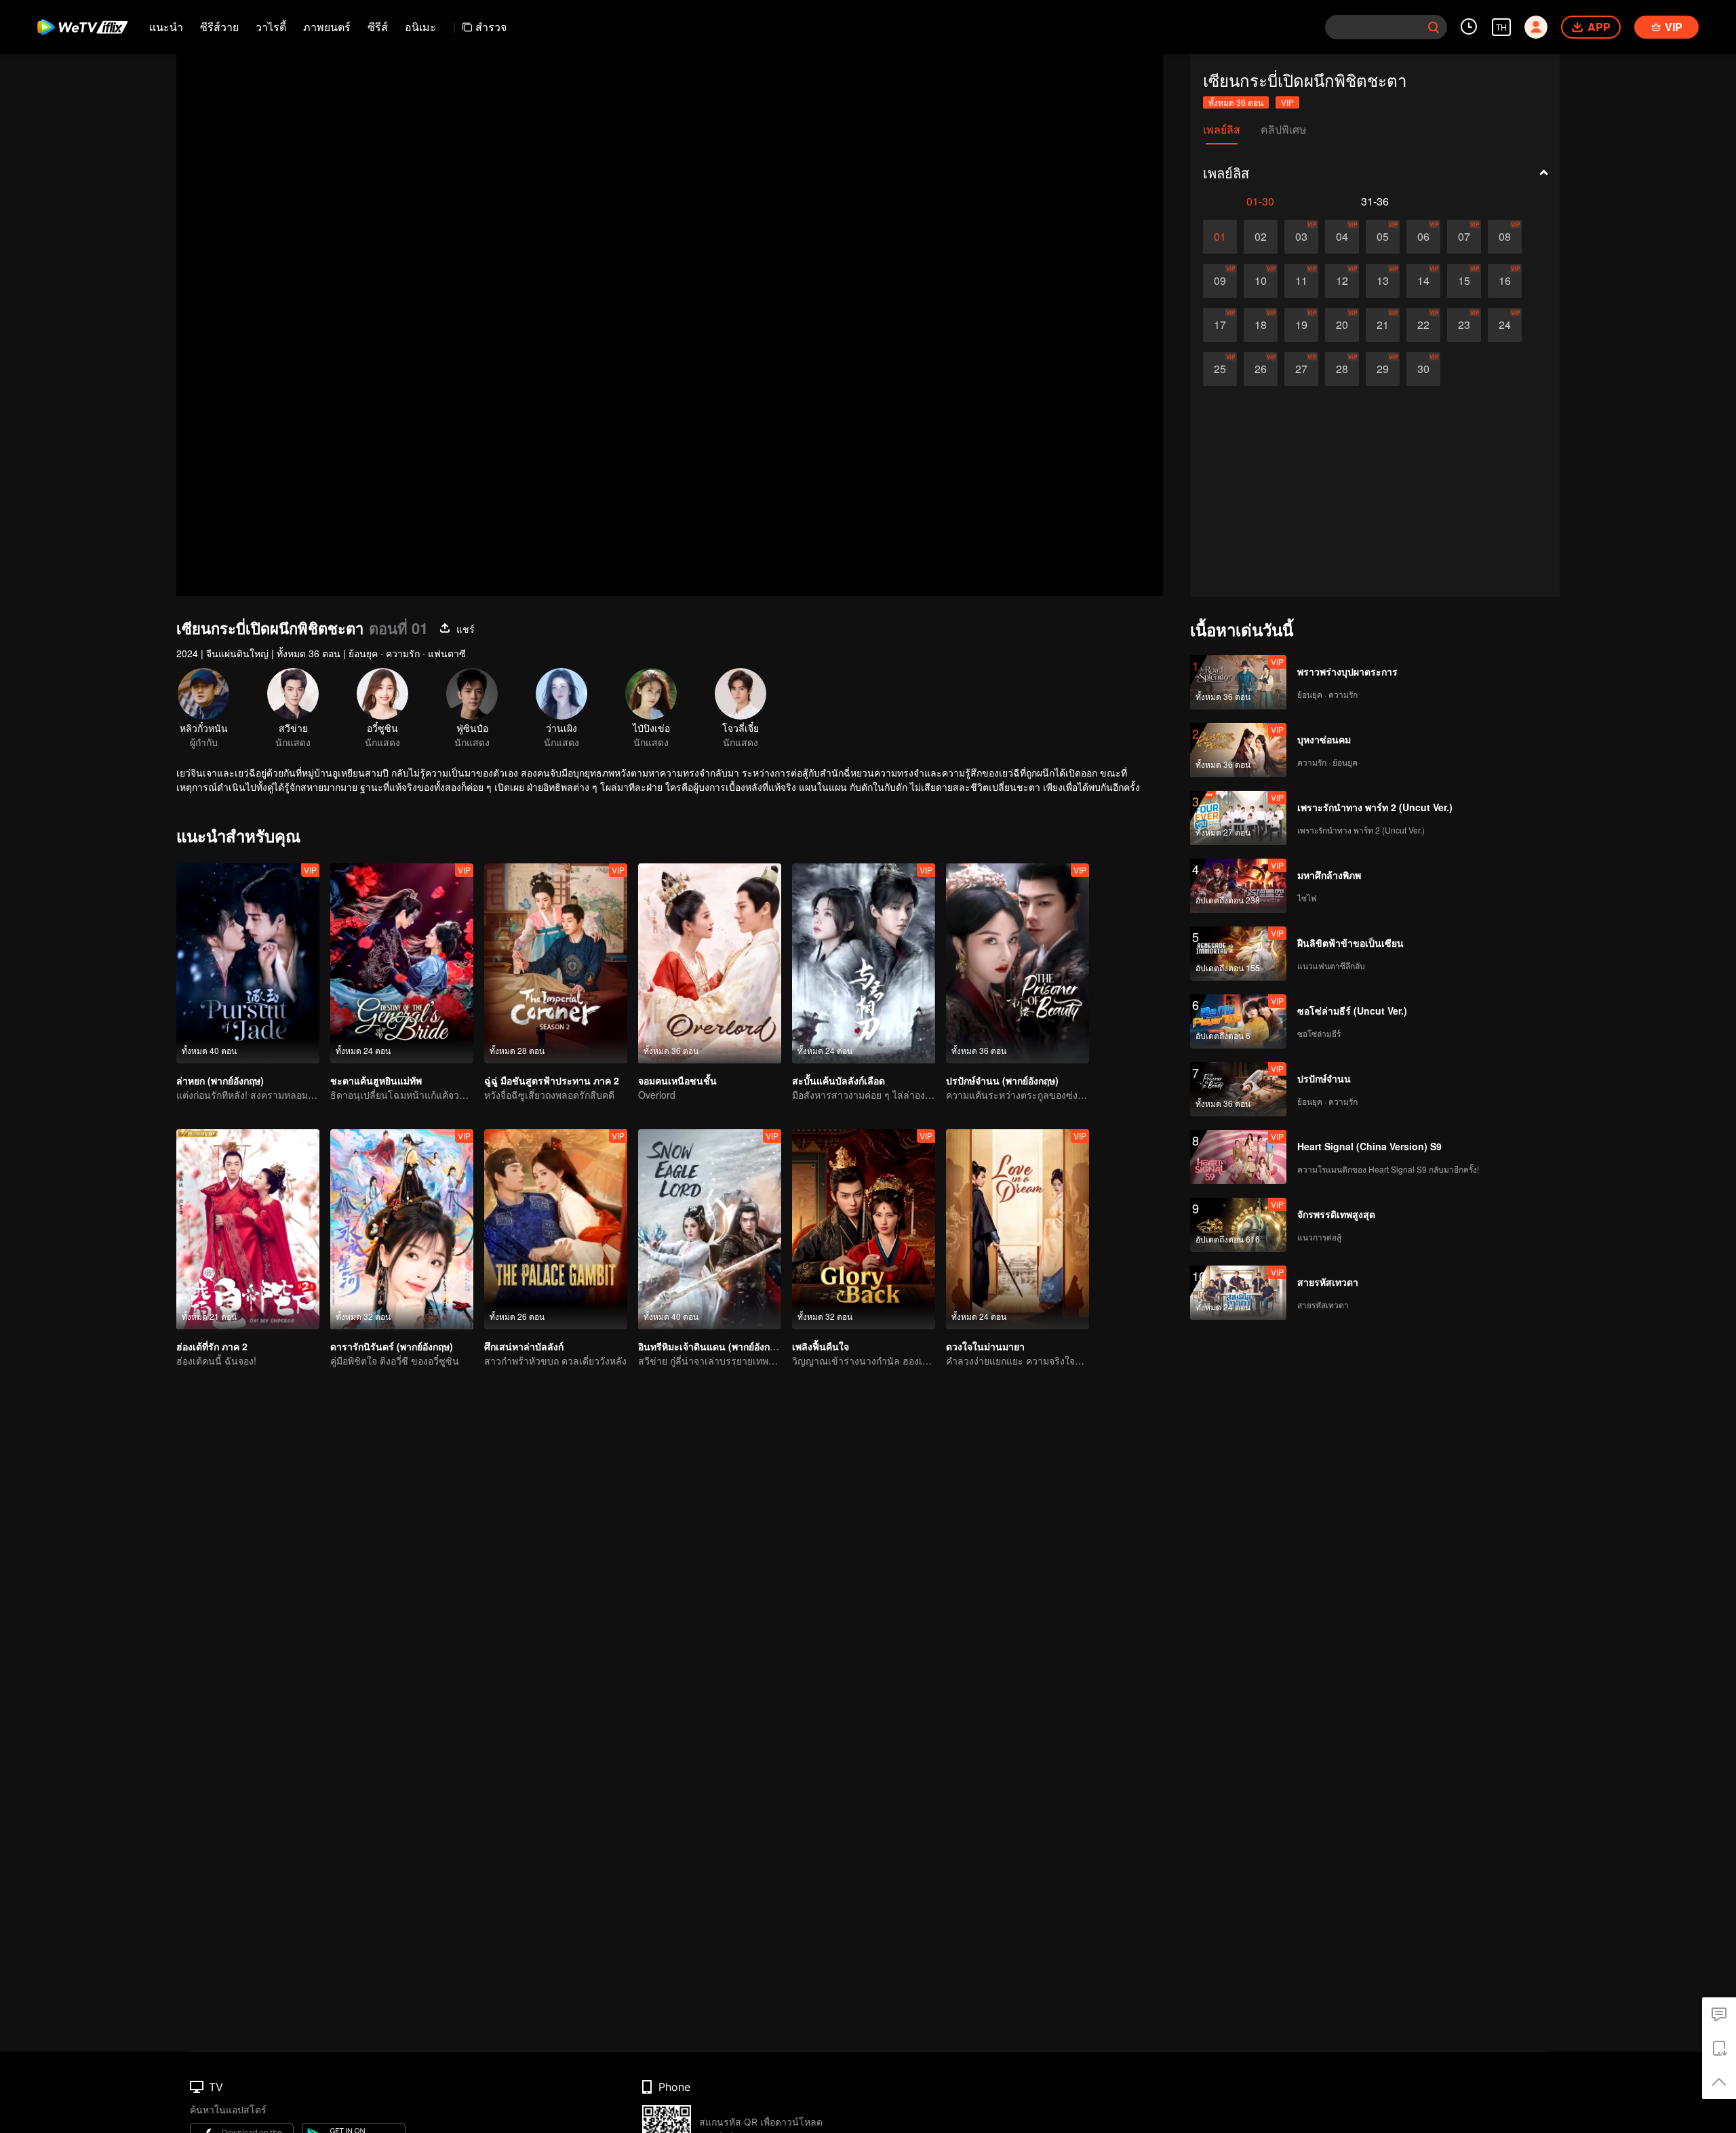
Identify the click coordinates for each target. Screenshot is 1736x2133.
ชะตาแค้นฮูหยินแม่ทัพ (376, 1080)
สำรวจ (491, 27)
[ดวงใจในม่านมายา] (1018, 1229)
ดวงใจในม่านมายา (985, 1346)
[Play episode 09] (1220, 281)
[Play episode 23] (1464, 325)
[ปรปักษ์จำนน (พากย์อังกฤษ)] (1018, 963)
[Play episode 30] (1423, 369)
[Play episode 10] (1261, 281)
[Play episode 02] (1261, 237)
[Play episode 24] (1505, 325)
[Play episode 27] (1301, 369)
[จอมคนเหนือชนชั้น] (710, 963)
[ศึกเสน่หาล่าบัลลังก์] (556, 1229)
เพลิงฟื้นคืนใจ (821, 1346)
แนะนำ (166, 27)
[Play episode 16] (1505, 281)
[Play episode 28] (1342, 369)
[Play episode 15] (1464, 281)
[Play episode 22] (1423, 325)
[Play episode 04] (1342, 237)
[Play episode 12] (1342, 281)
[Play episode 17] (1220, 325)
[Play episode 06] (1423, 237)
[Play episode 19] (1301, 325)
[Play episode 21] (1383, 325)
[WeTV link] (83, 27)
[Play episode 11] (1301, 281)
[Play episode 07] (1464, 237)
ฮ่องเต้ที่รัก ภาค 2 (212, 1346)
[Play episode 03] (1301, 237)
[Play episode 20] (1342, 325)
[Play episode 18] (1261, 325)
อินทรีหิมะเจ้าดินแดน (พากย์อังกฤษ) (711, 1346)
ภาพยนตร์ (327, 27)
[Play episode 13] (1383, 281)
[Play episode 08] (1505, 237)
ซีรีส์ (378, 27)
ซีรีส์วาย (219, 27)
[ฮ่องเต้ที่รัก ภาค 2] (248, 1229)
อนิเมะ (420, 27)
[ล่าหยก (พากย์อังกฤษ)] (248, 963)
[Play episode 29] (1383, 369)
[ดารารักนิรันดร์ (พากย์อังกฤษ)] (402, 1229)
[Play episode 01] (1220, 237)
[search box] (1434, 27)
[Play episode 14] (1423, 281)
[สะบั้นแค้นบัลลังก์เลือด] (864, 963)
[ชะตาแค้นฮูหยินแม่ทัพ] (402, 963)
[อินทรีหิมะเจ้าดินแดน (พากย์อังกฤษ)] (710, 1229)
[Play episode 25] (1220, 369)
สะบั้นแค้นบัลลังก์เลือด (839, 1080)
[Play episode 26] (1261, 369)
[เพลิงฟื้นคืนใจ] (864, 1229)
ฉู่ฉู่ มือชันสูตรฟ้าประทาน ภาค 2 (552, 1080)
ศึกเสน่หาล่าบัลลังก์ (524, 1346)
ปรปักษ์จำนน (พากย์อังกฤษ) (1002, 1080)
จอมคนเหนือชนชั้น (677, 1080)
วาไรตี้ (271, 27)
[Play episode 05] (1383, 237)
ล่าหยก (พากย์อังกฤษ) (220, 1080)
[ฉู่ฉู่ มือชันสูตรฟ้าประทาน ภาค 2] (556, 963)
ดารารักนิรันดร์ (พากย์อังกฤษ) (392, 1346)
